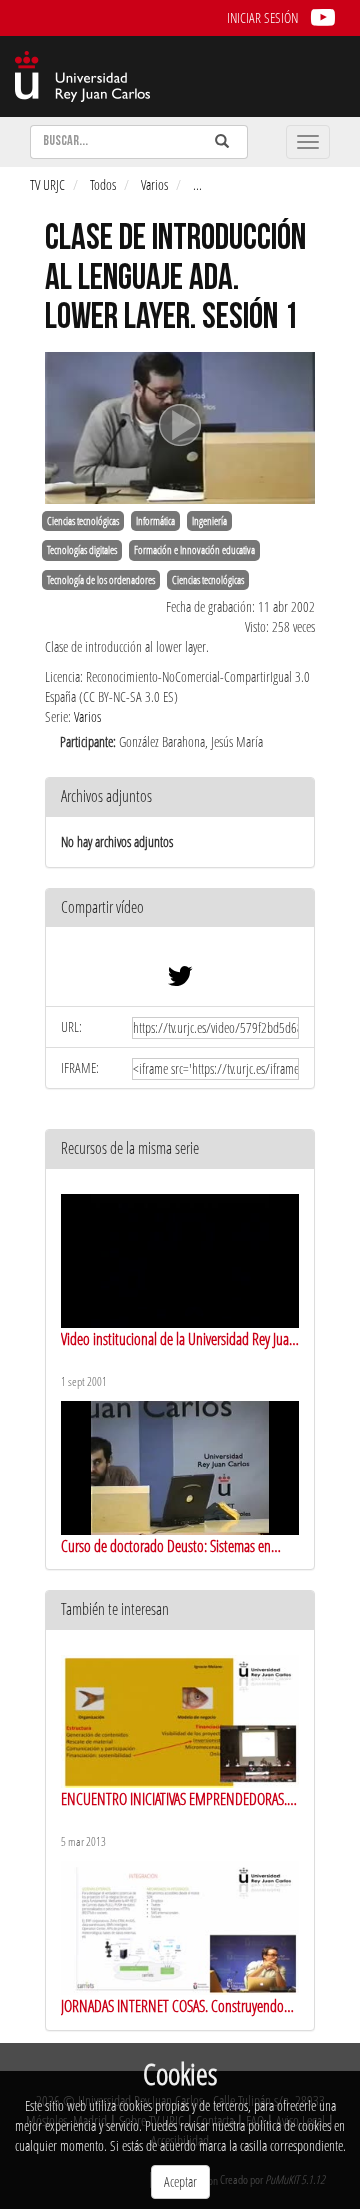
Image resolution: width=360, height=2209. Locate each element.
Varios (154, 184)
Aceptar (180, 2181)
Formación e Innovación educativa (194, 550)
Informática (155, 521)
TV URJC (47, 184)
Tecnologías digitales (82, 550)
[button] (180, 908)
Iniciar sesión (262, 17)
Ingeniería (209, 521)
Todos (103, 184)
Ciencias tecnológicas (83, 521)
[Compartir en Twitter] (180, 980)
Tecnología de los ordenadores (101, 580)
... (197, 184)
